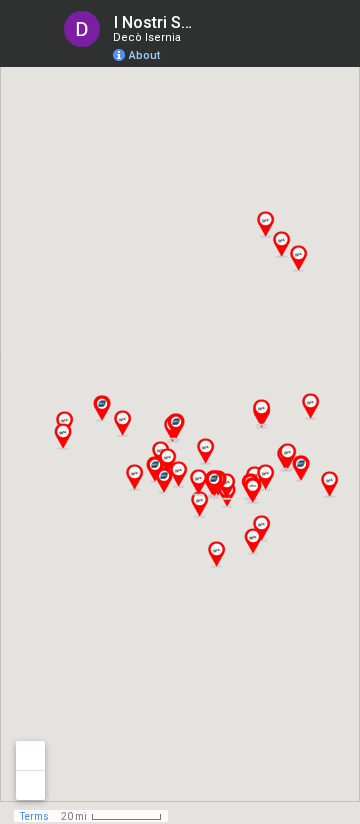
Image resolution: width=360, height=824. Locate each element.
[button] (298, 258)
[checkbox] (215, 22)
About (144, 55)
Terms (34, 816)
